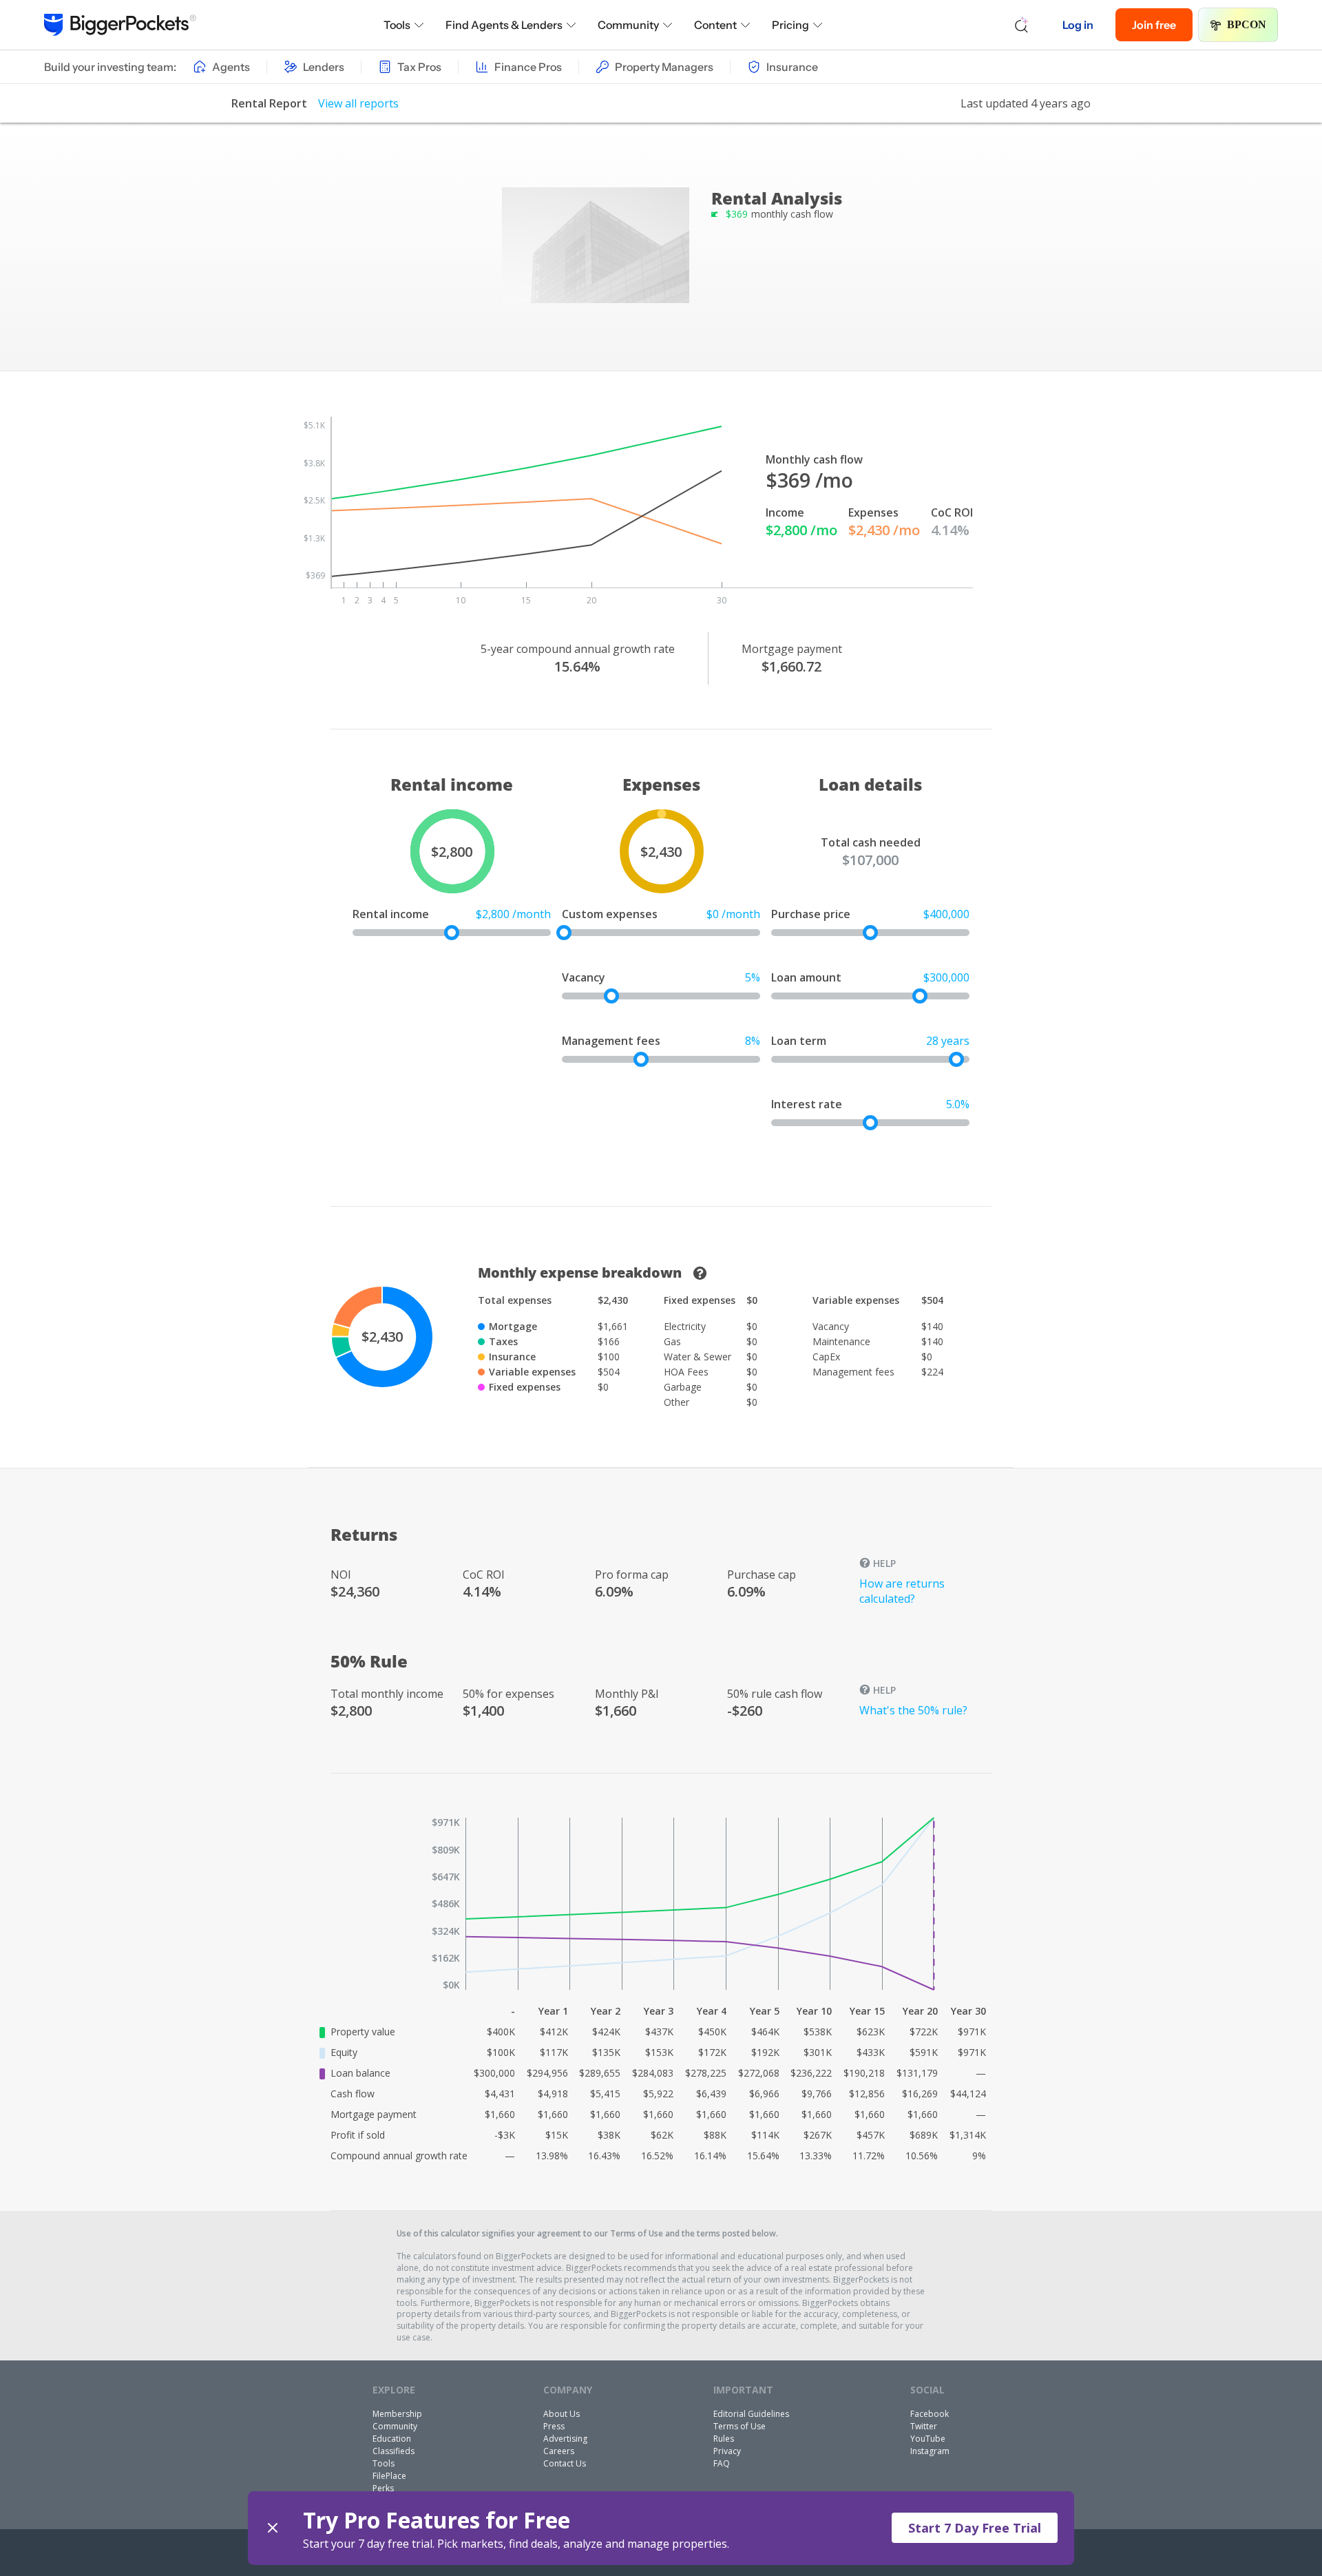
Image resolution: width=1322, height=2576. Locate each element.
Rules (724, 2439)
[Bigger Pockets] (120, 25)
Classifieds (394, 2451)
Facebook (930, 2414)
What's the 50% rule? (913, 1710)
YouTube (928, 2439)
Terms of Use (739, 2426)
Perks (383, 2488)
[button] (661, 2528)
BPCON (1247, 24)
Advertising (565, 2439)
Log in (1078, 25)
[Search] (1022, 25)
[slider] (452, 933)
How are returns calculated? (902, 1591)
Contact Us (565, 2463)
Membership (397, 2414)
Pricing (790, 25)
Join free (1154, 25)
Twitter (924, 2426)
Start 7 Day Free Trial (975, 2528)
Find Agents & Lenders (504, 25)
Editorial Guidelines (751, 2414)
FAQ (722, 2463)
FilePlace (389, 2476)
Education (392, 2439)
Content (715, 25)
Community (628, 25)
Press (554, 2426)
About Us (562, 2414)
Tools (397, 25)
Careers (559, 2451)
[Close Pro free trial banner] (273, 2528)
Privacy (727, 2451)
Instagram (930, 2451)
